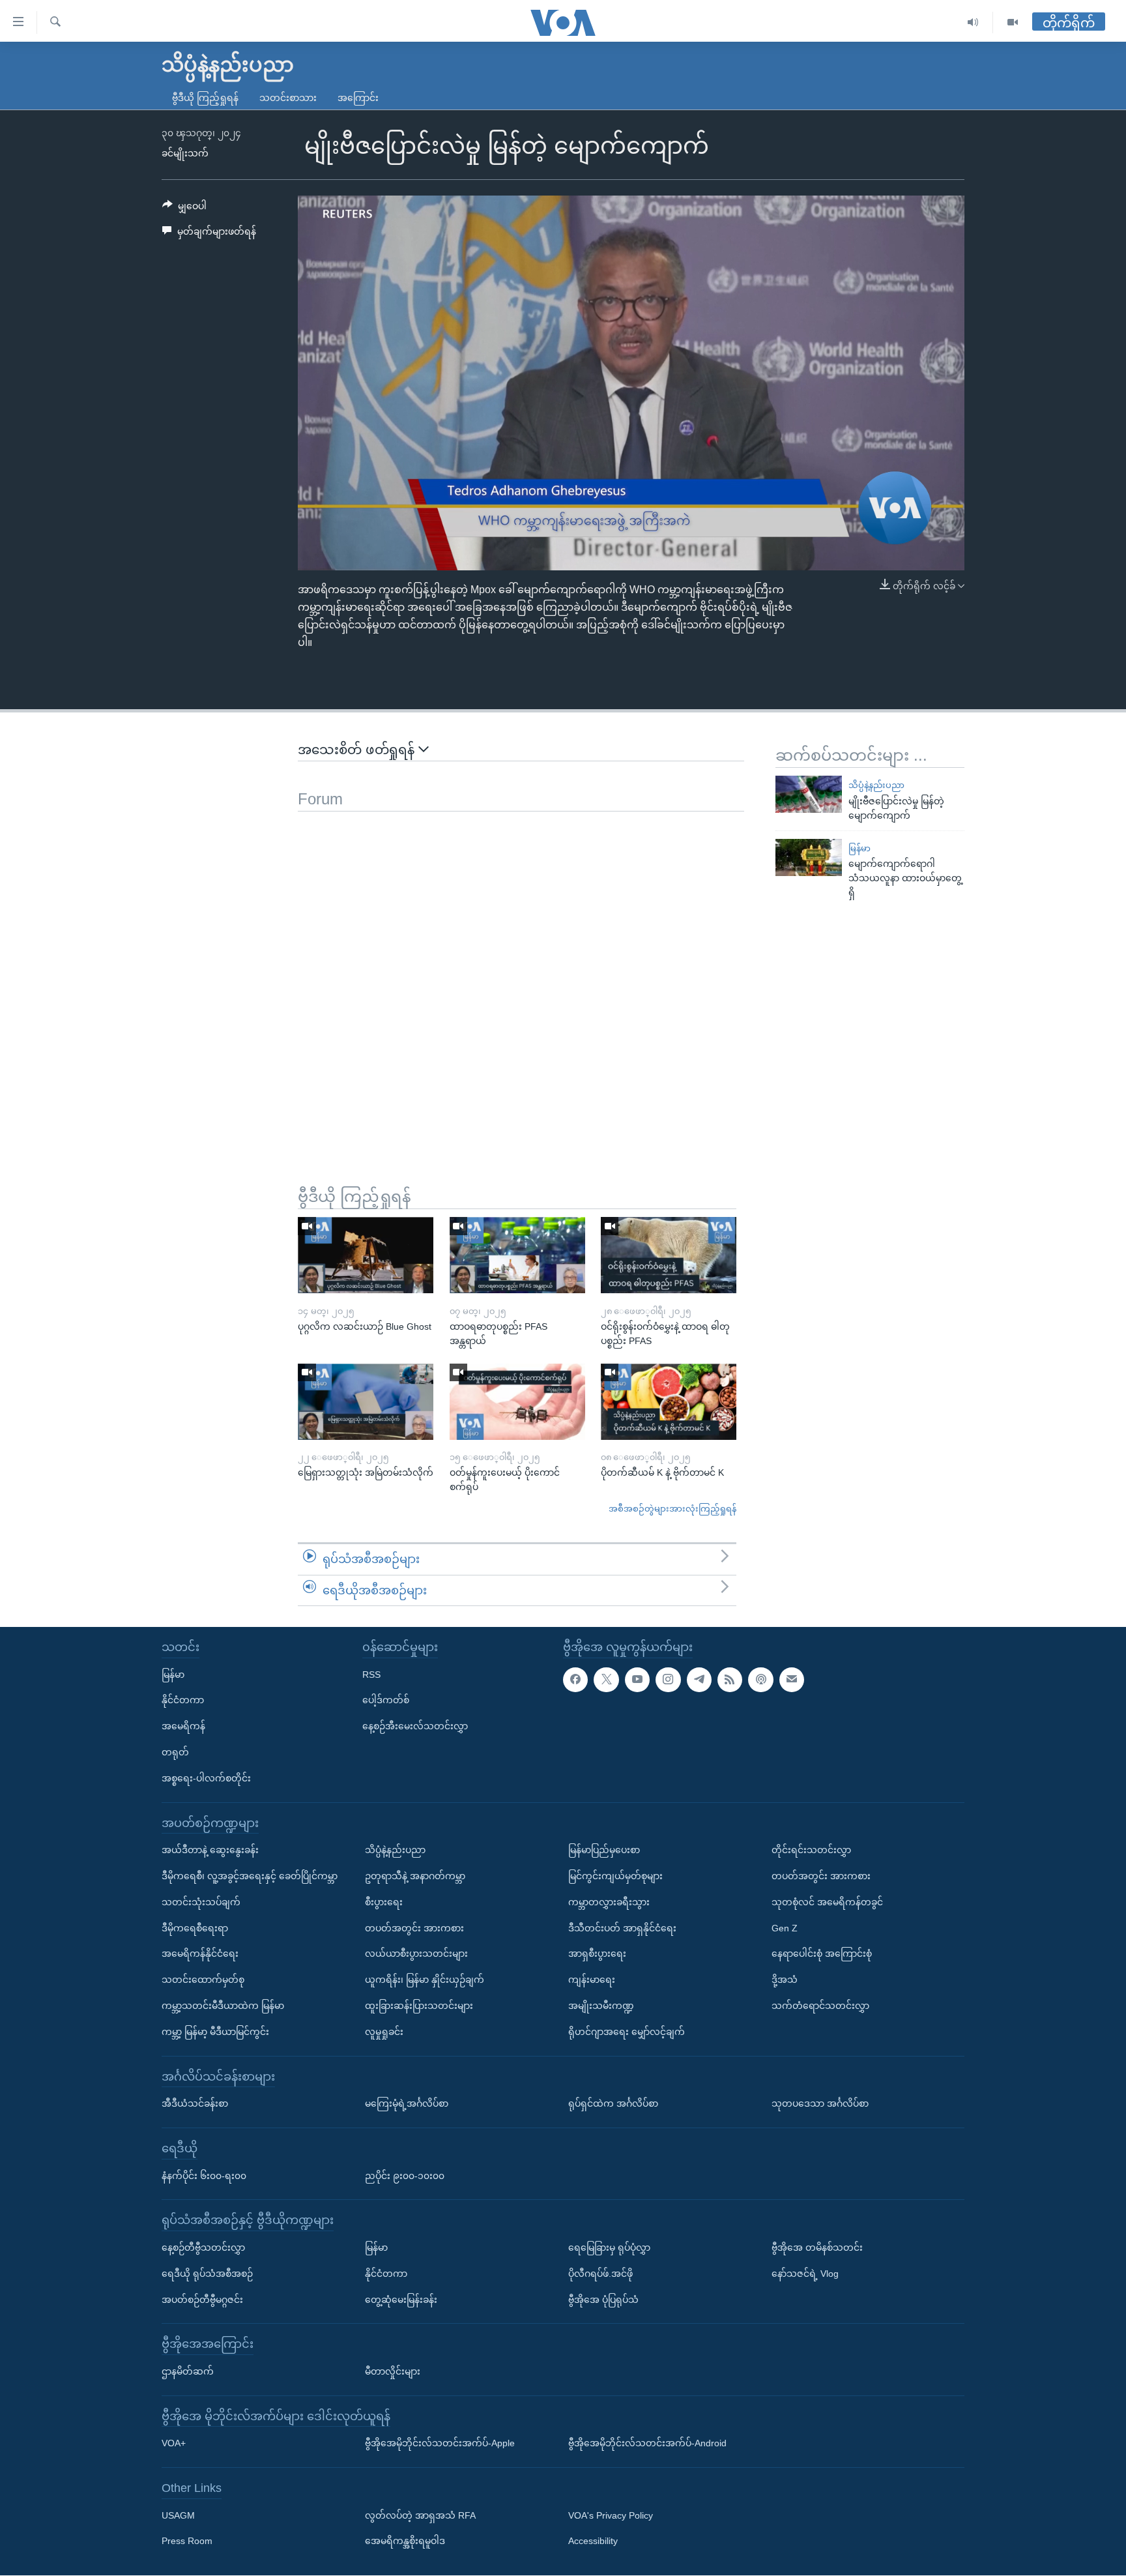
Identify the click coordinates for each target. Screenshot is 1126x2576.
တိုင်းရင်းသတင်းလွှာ (811, 1850)
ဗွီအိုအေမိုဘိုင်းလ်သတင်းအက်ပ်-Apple (440, 2444)
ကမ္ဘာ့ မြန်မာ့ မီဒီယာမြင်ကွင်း (215, 2032)
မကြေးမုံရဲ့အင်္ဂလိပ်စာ (407, 2103)
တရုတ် (175, 1752)
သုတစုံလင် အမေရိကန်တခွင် (827, 1902)
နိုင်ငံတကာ (183, 1701)
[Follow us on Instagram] (668, 1680)
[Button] (184, 209)
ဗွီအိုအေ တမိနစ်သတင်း (817, 2247)
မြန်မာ (859, 848)
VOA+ (174, 2444)
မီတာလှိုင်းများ (393, 2371)
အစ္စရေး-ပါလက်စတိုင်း (206, 1778)
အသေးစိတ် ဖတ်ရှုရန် (358, 750)
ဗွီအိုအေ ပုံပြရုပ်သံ (603, 2300)
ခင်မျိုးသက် (185, 153)
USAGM (178, 2515)
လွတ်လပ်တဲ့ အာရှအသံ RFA (420, 2515)
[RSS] (730, 1680)
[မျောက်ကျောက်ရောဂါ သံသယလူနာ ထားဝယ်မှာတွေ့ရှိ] (809, 857)
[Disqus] (521, 974)
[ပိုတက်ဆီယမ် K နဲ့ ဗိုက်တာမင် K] (669, 1402)
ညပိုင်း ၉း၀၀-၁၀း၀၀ (405, 2176)
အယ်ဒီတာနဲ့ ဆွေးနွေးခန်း (210, 1850)
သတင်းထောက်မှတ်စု (203, 1980)
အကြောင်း (358, 98)
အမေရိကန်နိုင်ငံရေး (200, 1954)
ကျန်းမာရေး (592, 1980)
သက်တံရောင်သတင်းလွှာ (820, 2006)
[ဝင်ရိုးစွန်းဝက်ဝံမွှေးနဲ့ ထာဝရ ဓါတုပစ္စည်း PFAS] (669, 1255)
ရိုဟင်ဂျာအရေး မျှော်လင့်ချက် (627, 2032)
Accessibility (593, 2541)
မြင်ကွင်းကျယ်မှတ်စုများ (615, 1876)
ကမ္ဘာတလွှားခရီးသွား (609, 1902)
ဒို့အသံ (785, 1980)
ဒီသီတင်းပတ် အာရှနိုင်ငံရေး (622, 1928)
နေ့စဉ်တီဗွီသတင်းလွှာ (203, 2247)
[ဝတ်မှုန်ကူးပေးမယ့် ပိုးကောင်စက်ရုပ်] (517, 1402)
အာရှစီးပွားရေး (597, 1954)
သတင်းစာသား (288, 98)
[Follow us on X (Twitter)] (606, 1680)
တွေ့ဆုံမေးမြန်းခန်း (401, 2300)
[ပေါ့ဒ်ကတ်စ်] (760, 1680)
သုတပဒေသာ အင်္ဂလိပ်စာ (820, 2103)
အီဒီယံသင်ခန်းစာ (195, 2103)
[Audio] (973, 22)
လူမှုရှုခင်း (384, 2032)
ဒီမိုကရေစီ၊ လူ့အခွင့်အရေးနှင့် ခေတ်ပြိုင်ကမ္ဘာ (250, 1876)
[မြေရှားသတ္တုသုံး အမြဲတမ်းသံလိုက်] (366, 1402)
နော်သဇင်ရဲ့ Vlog (805, 2274)
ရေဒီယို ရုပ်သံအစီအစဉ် (207, 2274)
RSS (371, 1675)
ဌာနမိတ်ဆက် (188, 2371)
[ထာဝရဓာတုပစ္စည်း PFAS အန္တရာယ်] (517, 1255)
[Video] (1013, 22)
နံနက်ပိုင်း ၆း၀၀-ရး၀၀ (204, 2176)
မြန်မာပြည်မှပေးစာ (604, 1850)
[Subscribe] (792, 1680)
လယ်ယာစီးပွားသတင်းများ (416, 1954)
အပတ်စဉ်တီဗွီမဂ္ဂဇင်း (202, 2300)
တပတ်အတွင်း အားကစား (414, 1928)
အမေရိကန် (183, 1726)
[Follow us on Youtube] (637, 1680)
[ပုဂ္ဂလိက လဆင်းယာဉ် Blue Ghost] (366, 1255)
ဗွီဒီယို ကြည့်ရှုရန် (205, 98)
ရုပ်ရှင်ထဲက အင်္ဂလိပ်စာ (613, 2103)
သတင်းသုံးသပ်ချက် (201, 1902)
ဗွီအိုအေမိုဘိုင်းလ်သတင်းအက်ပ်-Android (647, 2444)
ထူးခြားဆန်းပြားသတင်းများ (419, 2006)
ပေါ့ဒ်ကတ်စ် (386, 1701)
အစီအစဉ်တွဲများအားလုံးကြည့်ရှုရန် (672, 1509)
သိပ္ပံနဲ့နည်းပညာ (876, 785)
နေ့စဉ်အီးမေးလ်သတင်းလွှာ (415, 1726)
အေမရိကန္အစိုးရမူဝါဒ (405, 2541)
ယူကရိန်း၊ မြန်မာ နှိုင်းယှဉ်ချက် (425, 1980)
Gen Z (785, 1928)
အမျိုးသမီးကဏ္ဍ (601, 2006)
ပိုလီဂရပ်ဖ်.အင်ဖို (600, 2274)
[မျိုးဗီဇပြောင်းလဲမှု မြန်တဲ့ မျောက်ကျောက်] (809, 794)
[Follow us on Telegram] (699, 1680)
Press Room (187, 2541)
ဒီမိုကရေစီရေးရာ (195, 1928)
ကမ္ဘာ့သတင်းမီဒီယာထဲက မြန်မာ (223, 2006)
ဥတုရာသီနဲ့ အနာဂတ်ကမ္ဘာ (415, 1876)
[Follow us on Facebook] (575, 1680)
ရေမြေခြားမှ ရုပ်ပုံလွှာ (609, 2247)
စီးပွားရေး (384, 1902)
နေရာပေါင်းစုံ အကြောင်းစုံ (822, 1954)
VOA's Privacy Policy (611, 2515)
